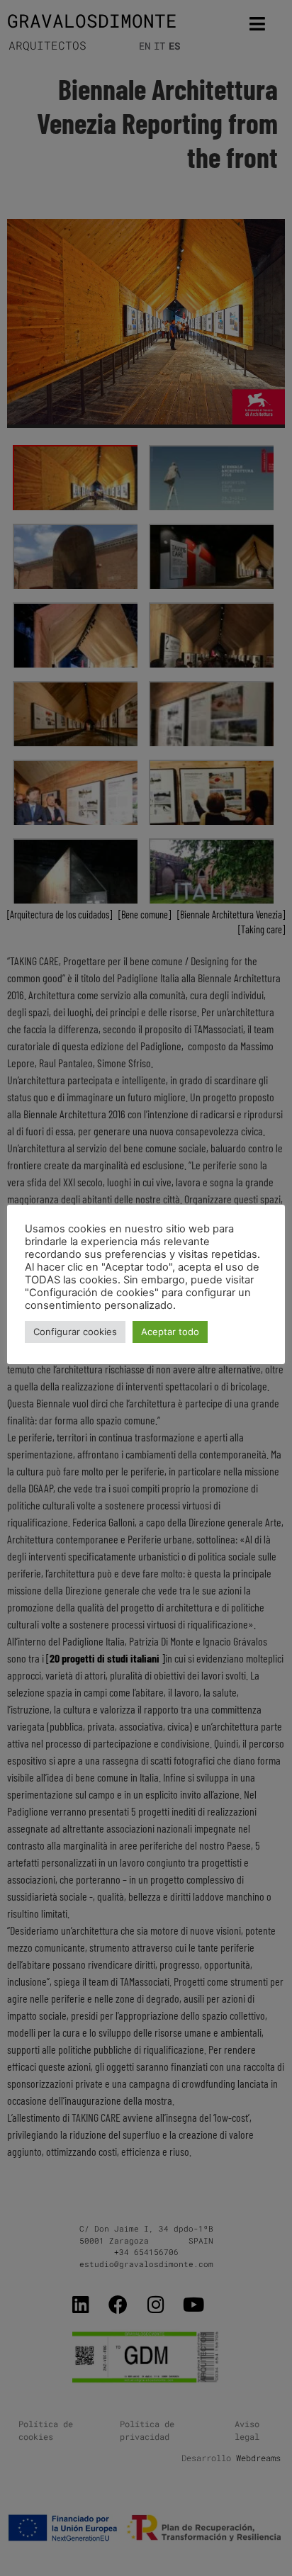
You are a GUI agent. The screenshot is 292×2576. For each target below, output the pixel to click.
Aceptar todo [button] (170, 1332)
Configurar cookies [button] (75, 1332)
